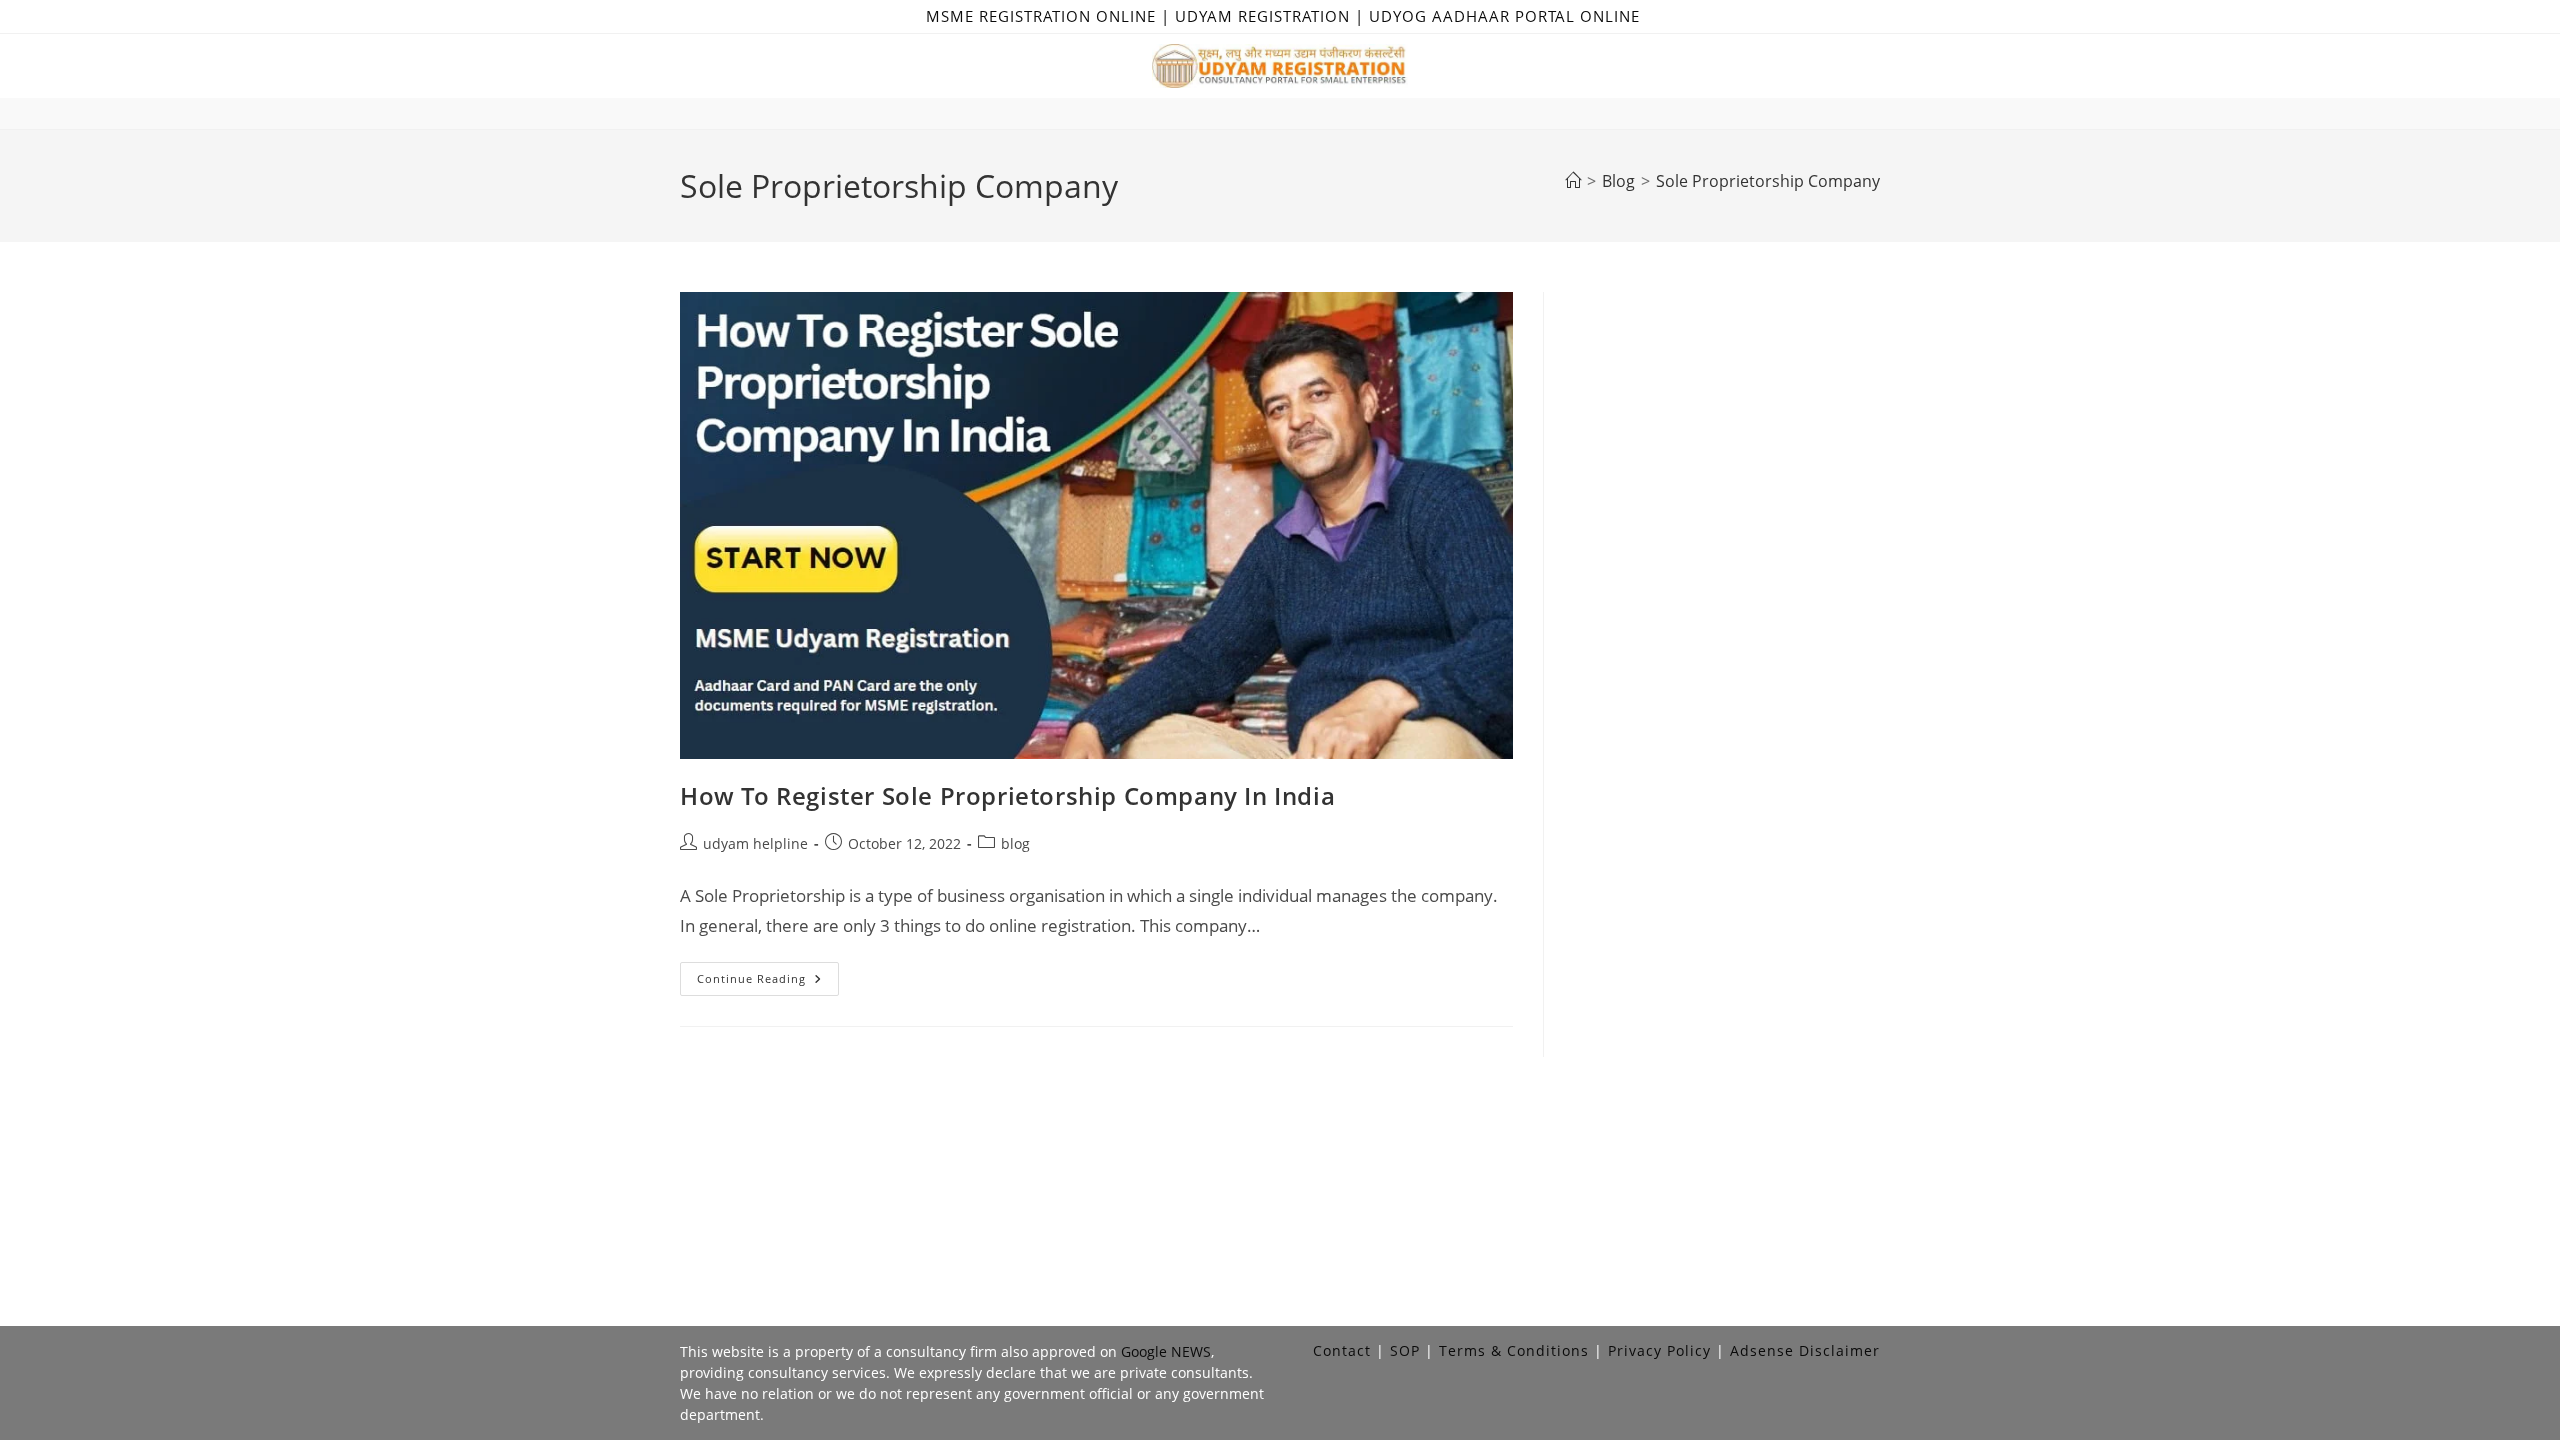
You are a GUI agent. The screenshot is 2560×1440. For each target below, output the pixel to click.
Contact (1342, 1350)
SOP (1405, 1350)
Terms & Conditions (1514, 1350)
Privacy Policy (1659, 1350)
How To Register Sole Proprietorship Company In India (1007, 795)
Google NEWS (1166, 1351)
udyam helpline (755, 843)
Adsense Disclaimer (1805, 1350)
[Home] (1573, 181)
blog (1015, 843)
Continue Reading (768, 982)
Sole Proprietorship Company (1768, 181)
